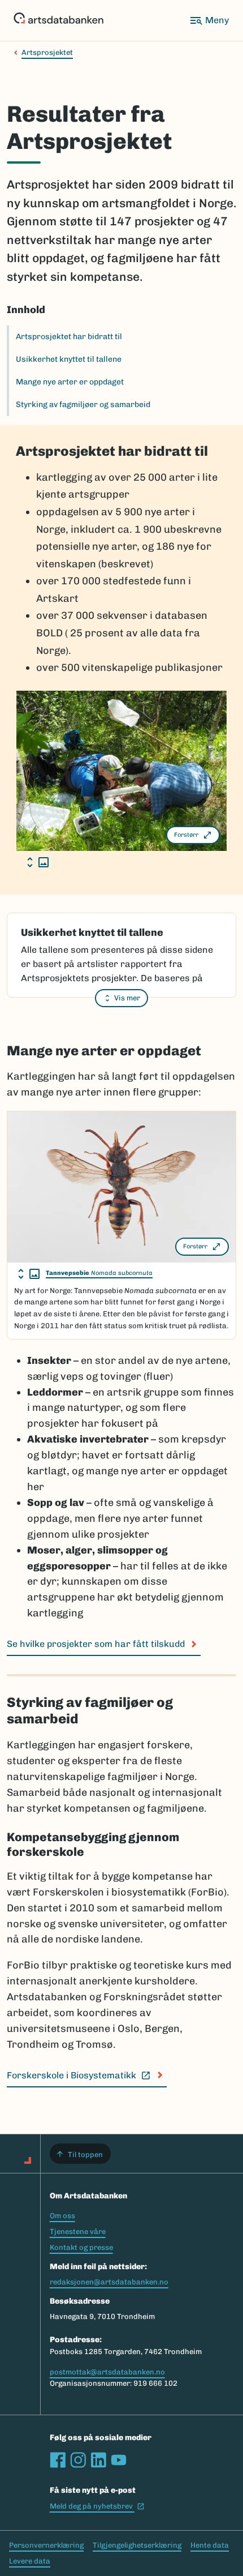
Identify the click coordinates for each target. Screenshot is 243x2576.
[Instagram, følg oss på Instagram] (78, 2460)
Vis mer (127, 998)
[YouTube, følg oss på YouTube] (119, 2460)
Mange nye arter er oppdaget (70, 382)
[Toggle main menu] (209, 20)
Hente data (210, 2545)
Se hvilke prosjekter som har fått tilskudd (96, 1644)
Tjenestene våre (78, 2231)
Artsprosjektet (47, 52)
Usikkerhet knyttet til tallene (69, 359)
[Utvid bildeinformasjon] (38, 862)
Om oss (62, 2216)
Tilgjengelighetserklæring (137, 2545)
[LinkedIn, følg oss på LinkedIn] (98, 2460)
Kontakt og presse (81, 2247)
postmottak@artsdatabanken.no (107, 2372)
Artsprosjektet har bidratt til (69, 337)
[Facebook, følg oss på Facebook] (58, 2460)
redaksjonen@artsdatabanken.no (109, 2282)
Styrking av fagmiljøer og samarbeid (83, 405)
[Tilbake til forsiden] (58, 20)
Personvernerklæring (46, 2545)
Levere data (30, 2561)
